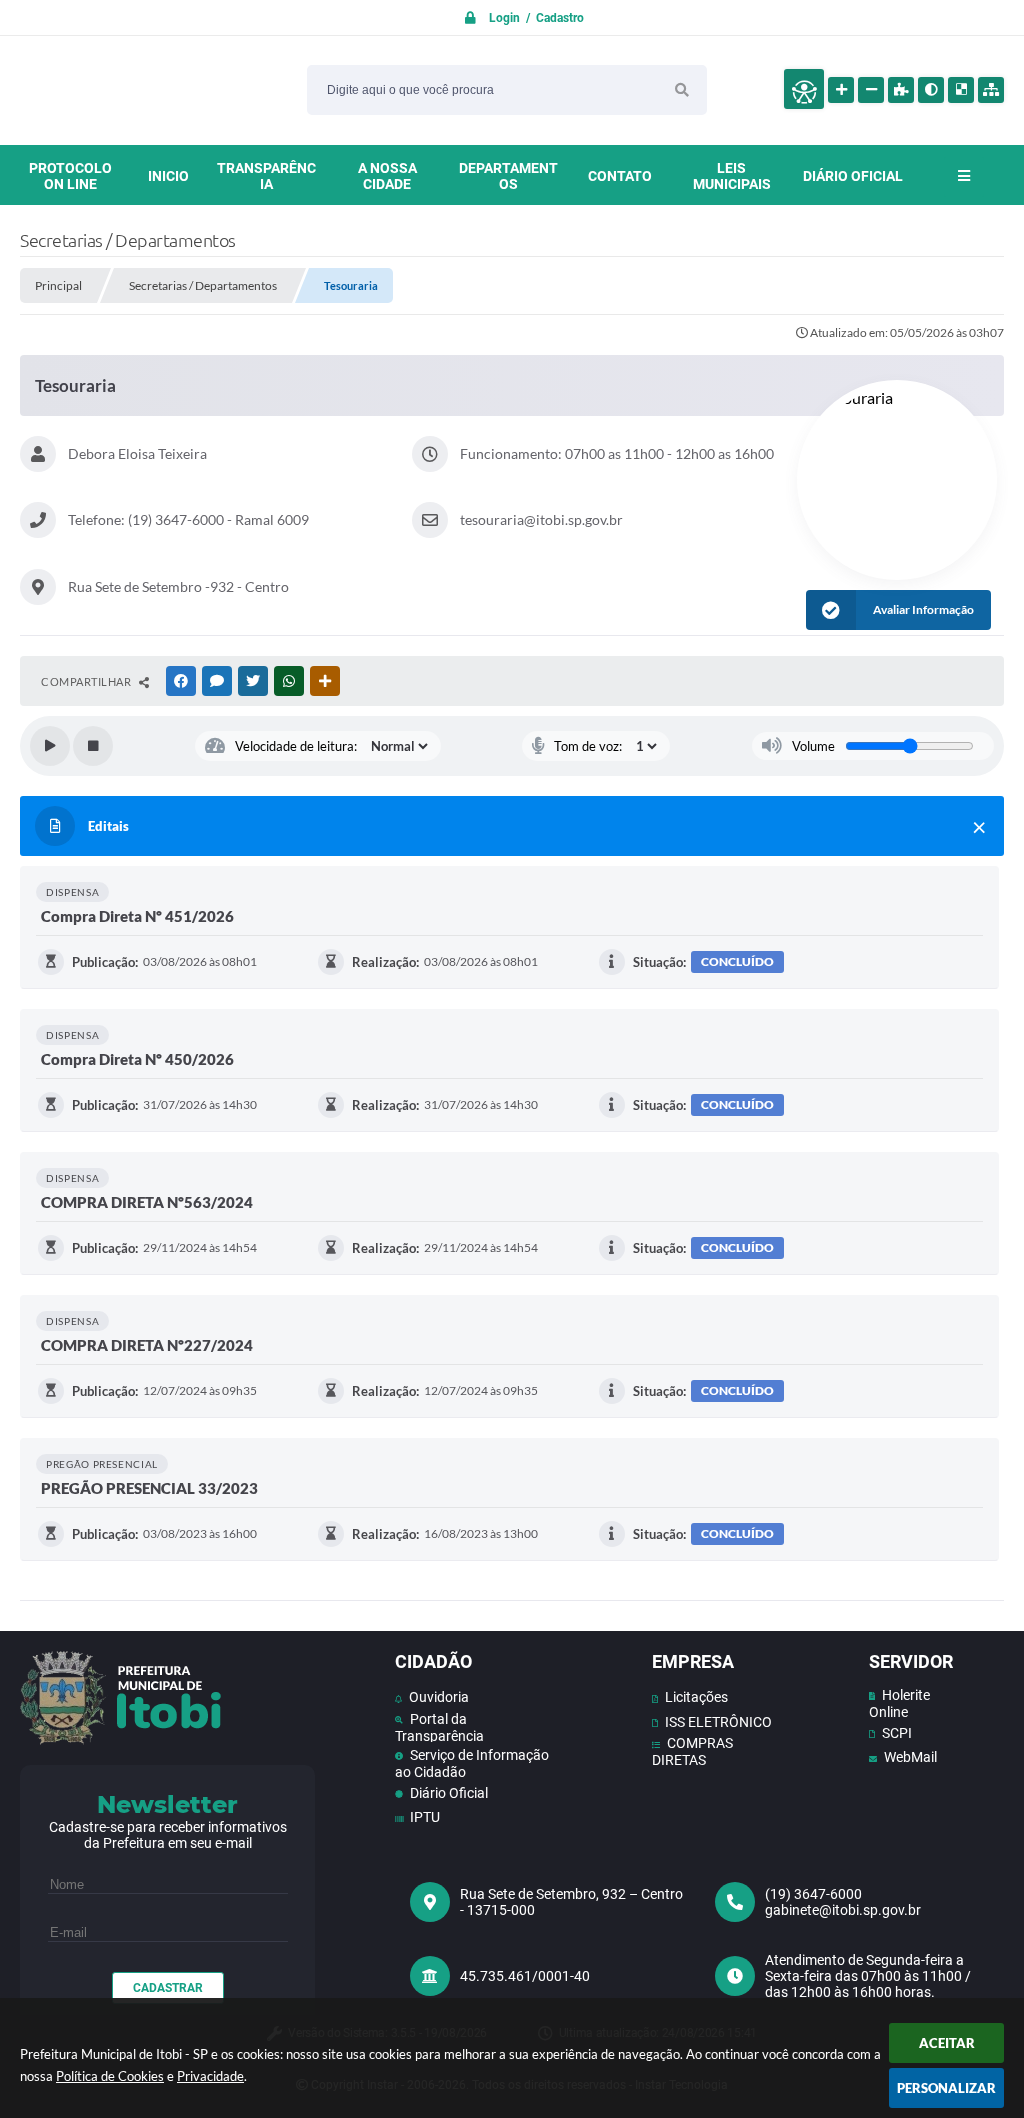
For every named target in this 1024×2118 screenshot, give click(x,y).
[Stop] (93, 746)
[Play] (50, 746)
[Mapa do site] (991, 90)
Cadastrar (168, 1988)
